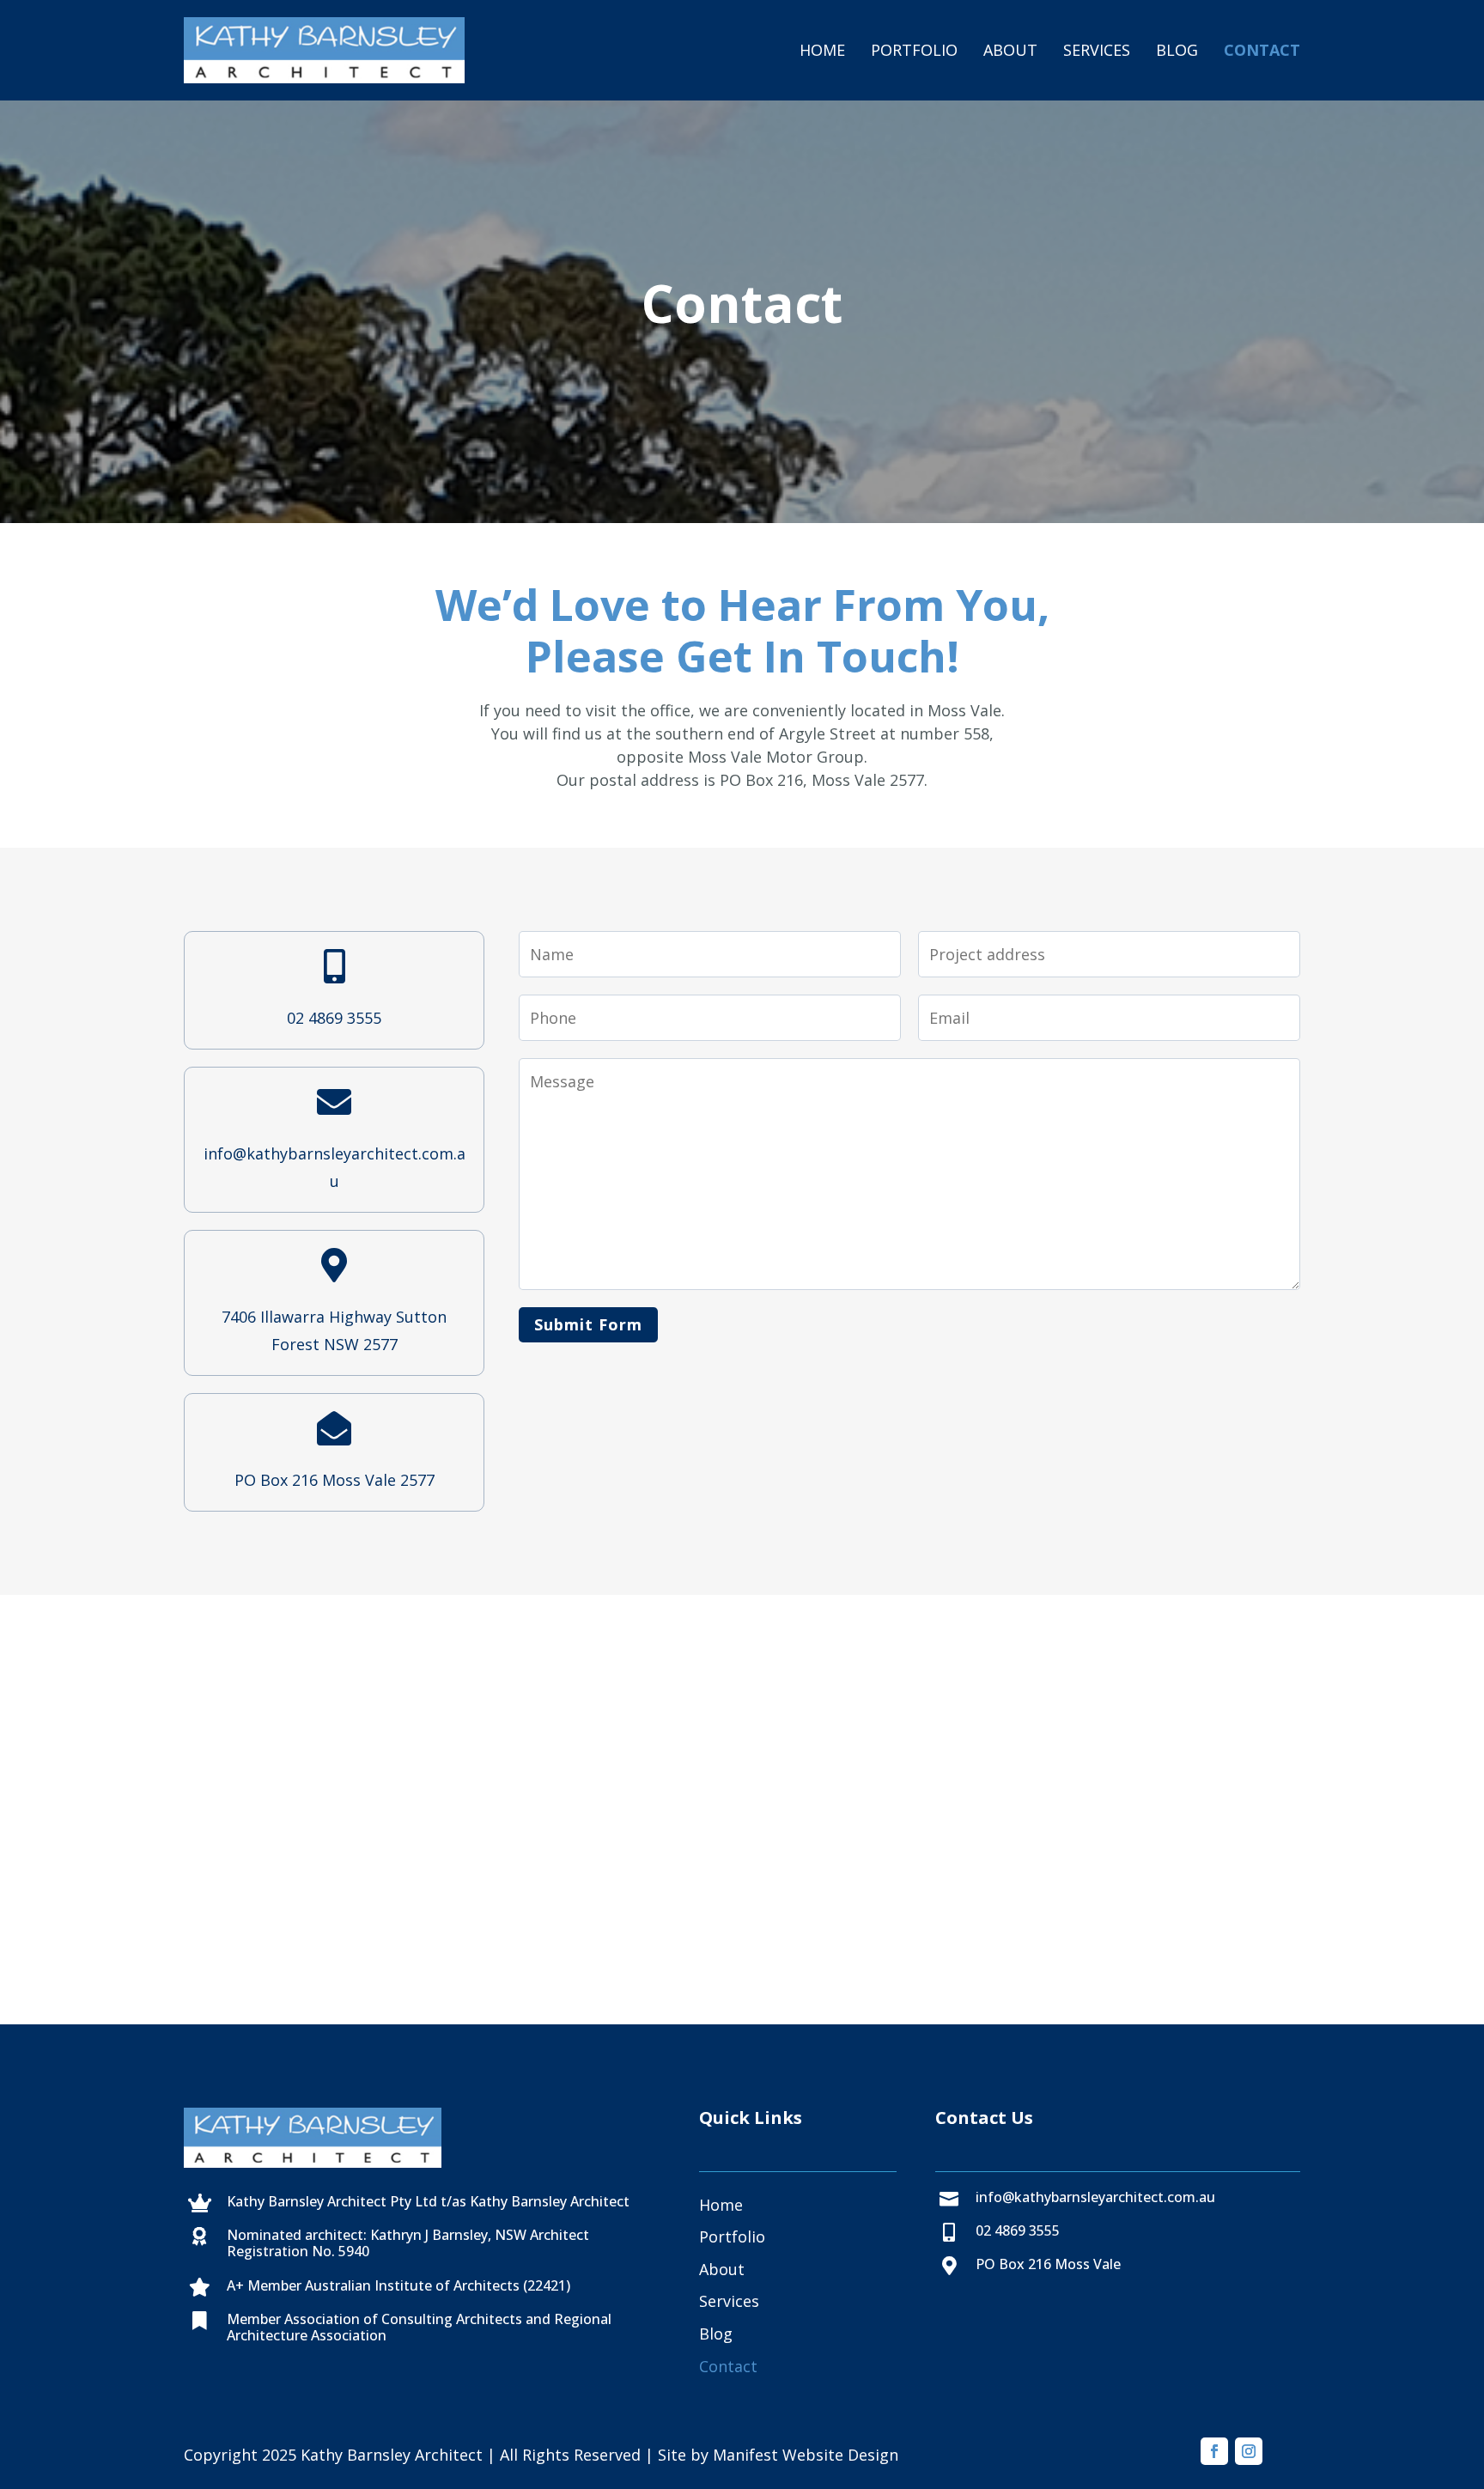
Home (822, 50)
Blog (1177, 50)
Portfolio (914, 50)
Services (1097, 50)
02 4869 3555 (334, 1018)
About (1010, 50)
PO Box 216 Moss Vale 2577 (335, 1480)
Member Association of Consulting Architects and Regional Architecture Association (419, 2327)
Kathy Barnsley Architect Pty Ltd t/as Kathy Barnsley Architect (428, 2201)
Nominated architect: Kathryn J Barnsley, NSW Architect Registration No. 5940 (408, 2243)
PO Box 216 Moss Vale (1048, 2264)
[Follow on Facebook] (1214, 2451)
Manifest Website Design (806, 2455)
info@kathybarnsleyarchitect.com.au (1095, 2197)
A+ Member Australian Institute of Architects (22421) (398, 2285)
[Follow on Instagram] (1249, 2451)
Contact (1262, 50)
